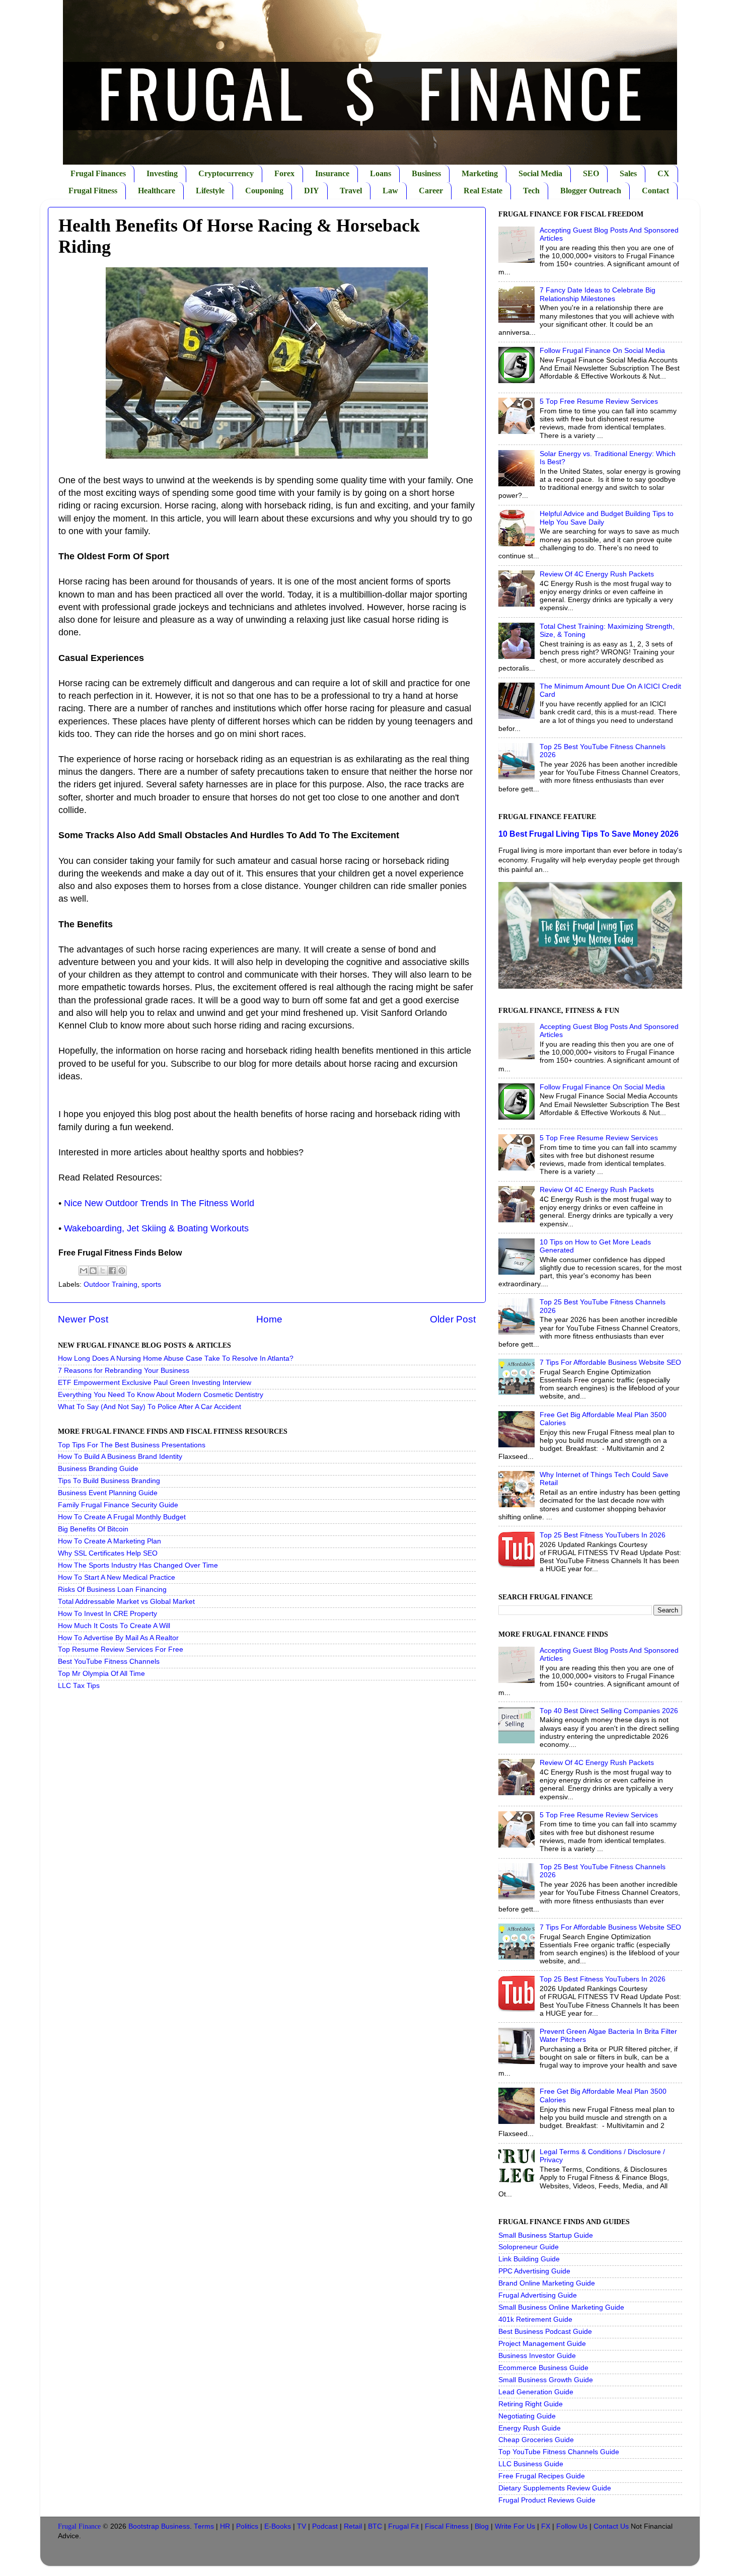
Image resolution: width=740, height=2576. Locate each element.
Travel (351, 191)
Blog (482, 2526)
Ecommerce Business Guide (543, 2368)
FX (546, 2526)
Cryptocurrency (226, 173)
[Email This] (84, 1271)
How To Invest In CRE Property (107, 1614)
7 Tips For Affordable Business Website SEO (610, 1363)
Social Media (540, 173)
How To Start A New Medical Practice (117, 1577)
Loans (381, 173)
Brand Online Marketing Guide (547, 2283)
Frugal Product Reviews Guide (547, 2500)
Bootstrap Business (159, 2526)
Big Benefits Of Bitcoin (93, 1529)
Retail (353, 2526)
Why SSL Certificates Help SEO (108, 1553)
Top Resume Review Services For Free (121, 1649)
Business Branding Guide (98, 1469)
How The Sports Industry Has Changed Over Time (138, 1565)
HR (225, 2526)
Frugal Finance (79, 2526)
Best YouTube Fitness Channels (109, 1662)
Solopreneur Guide (529, 2247)
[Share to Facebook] (112, 1271)
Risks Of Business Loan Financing (112, 1590)
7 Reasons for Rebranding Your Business (124, 1371)
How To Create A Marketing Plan (109, 1541)
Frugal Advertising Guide (538, 2295)
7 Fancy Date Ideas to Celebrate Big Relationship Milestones (598, 294)
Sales (628, 173)
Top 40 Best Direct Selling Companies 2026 (609, 1711)
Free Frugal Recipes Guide (542, 2476)
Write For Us (515, 2526)
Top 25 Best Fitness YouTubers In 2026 (603, 1535)
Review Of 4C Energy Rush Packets (597, 574)
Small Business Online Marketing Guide (561, 2307)
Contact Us (611, 2526)
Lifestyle (210, 191)
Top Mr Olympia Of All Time (101, 1674)
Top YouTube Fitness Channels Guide (559, 2452)
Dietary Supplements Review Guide (555, 2488)
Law (390, 191)
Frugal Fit (403, 2526)
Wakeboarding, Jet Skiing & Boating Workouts (156, 1228)
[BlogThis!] (93, 1271)
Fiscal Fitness (447, 2526)
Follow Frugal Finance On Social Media (602, 351)
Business (426, 173)
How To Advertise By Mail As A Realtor (118, 1638)
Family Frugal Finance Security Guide (118, 1505)
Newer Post (83, 1319)
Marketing (480, 173)
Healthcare (157, 191)
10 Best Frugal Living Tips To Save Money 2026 (588, 834)
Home (269, 1319)
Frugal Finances (98, 173)
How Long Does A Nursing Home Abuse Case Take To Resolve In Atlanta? (176, 1358)
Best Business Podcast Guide (545, 2332)
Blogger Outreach (591, 191)
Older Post (453, 1319)
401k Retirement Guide (535, 2320)
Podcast (325, 2526)
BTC (375, 2526)
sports (151, 1284)
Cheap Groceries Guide (536, 2440)
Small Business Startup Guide (546, 2235)
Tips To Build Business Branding (109, 1481)
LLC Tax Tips (79, 1686)
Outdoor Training (110, 1284)
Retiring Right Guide (531, 2404)
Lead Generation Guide (536, 2392)
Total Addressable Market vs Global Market (126, 1602)
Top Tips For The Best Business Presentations (132, 1445)
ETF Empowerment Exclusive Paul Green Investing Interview (155, 1383)
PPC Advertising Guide (534, 2271)
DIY (312, 191)
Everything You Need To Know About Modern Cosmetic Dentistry (161, 1395)
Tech (531, 191)
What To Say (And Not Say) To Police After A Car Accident (150, 1407)
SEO (591, 173)
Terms (204, 2526)
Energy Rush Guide (530, 2428)
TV (302, 2526)
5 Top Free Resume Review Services (599, 401)
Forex (284, 173)
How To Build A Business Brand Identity (120, 1457)
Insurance (332, 173)
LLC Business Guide (531, 2464)
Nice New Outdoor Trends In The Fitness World (159, 1203)
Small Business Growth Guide (546, 2380)
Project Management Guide (542, 2344)
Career (431, 191)
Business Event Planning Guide (108, 1493)
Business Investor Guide (537, 2356)
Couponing (264, 191)
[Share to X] (103, 1271)
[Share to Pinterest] (122, 1271)
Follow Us (572, 2526)
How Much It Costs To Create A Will (114, 1626)
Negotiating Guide (527, 2416)
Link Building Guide (529, 2259)
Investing (162, 173)
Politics (247, 2526)
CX (663, 173)
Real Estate (483, 191)
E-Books (278, 2526)
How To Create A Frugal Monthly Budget (122, 1517)
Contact (655, 191)
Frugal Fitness (93, 191)
